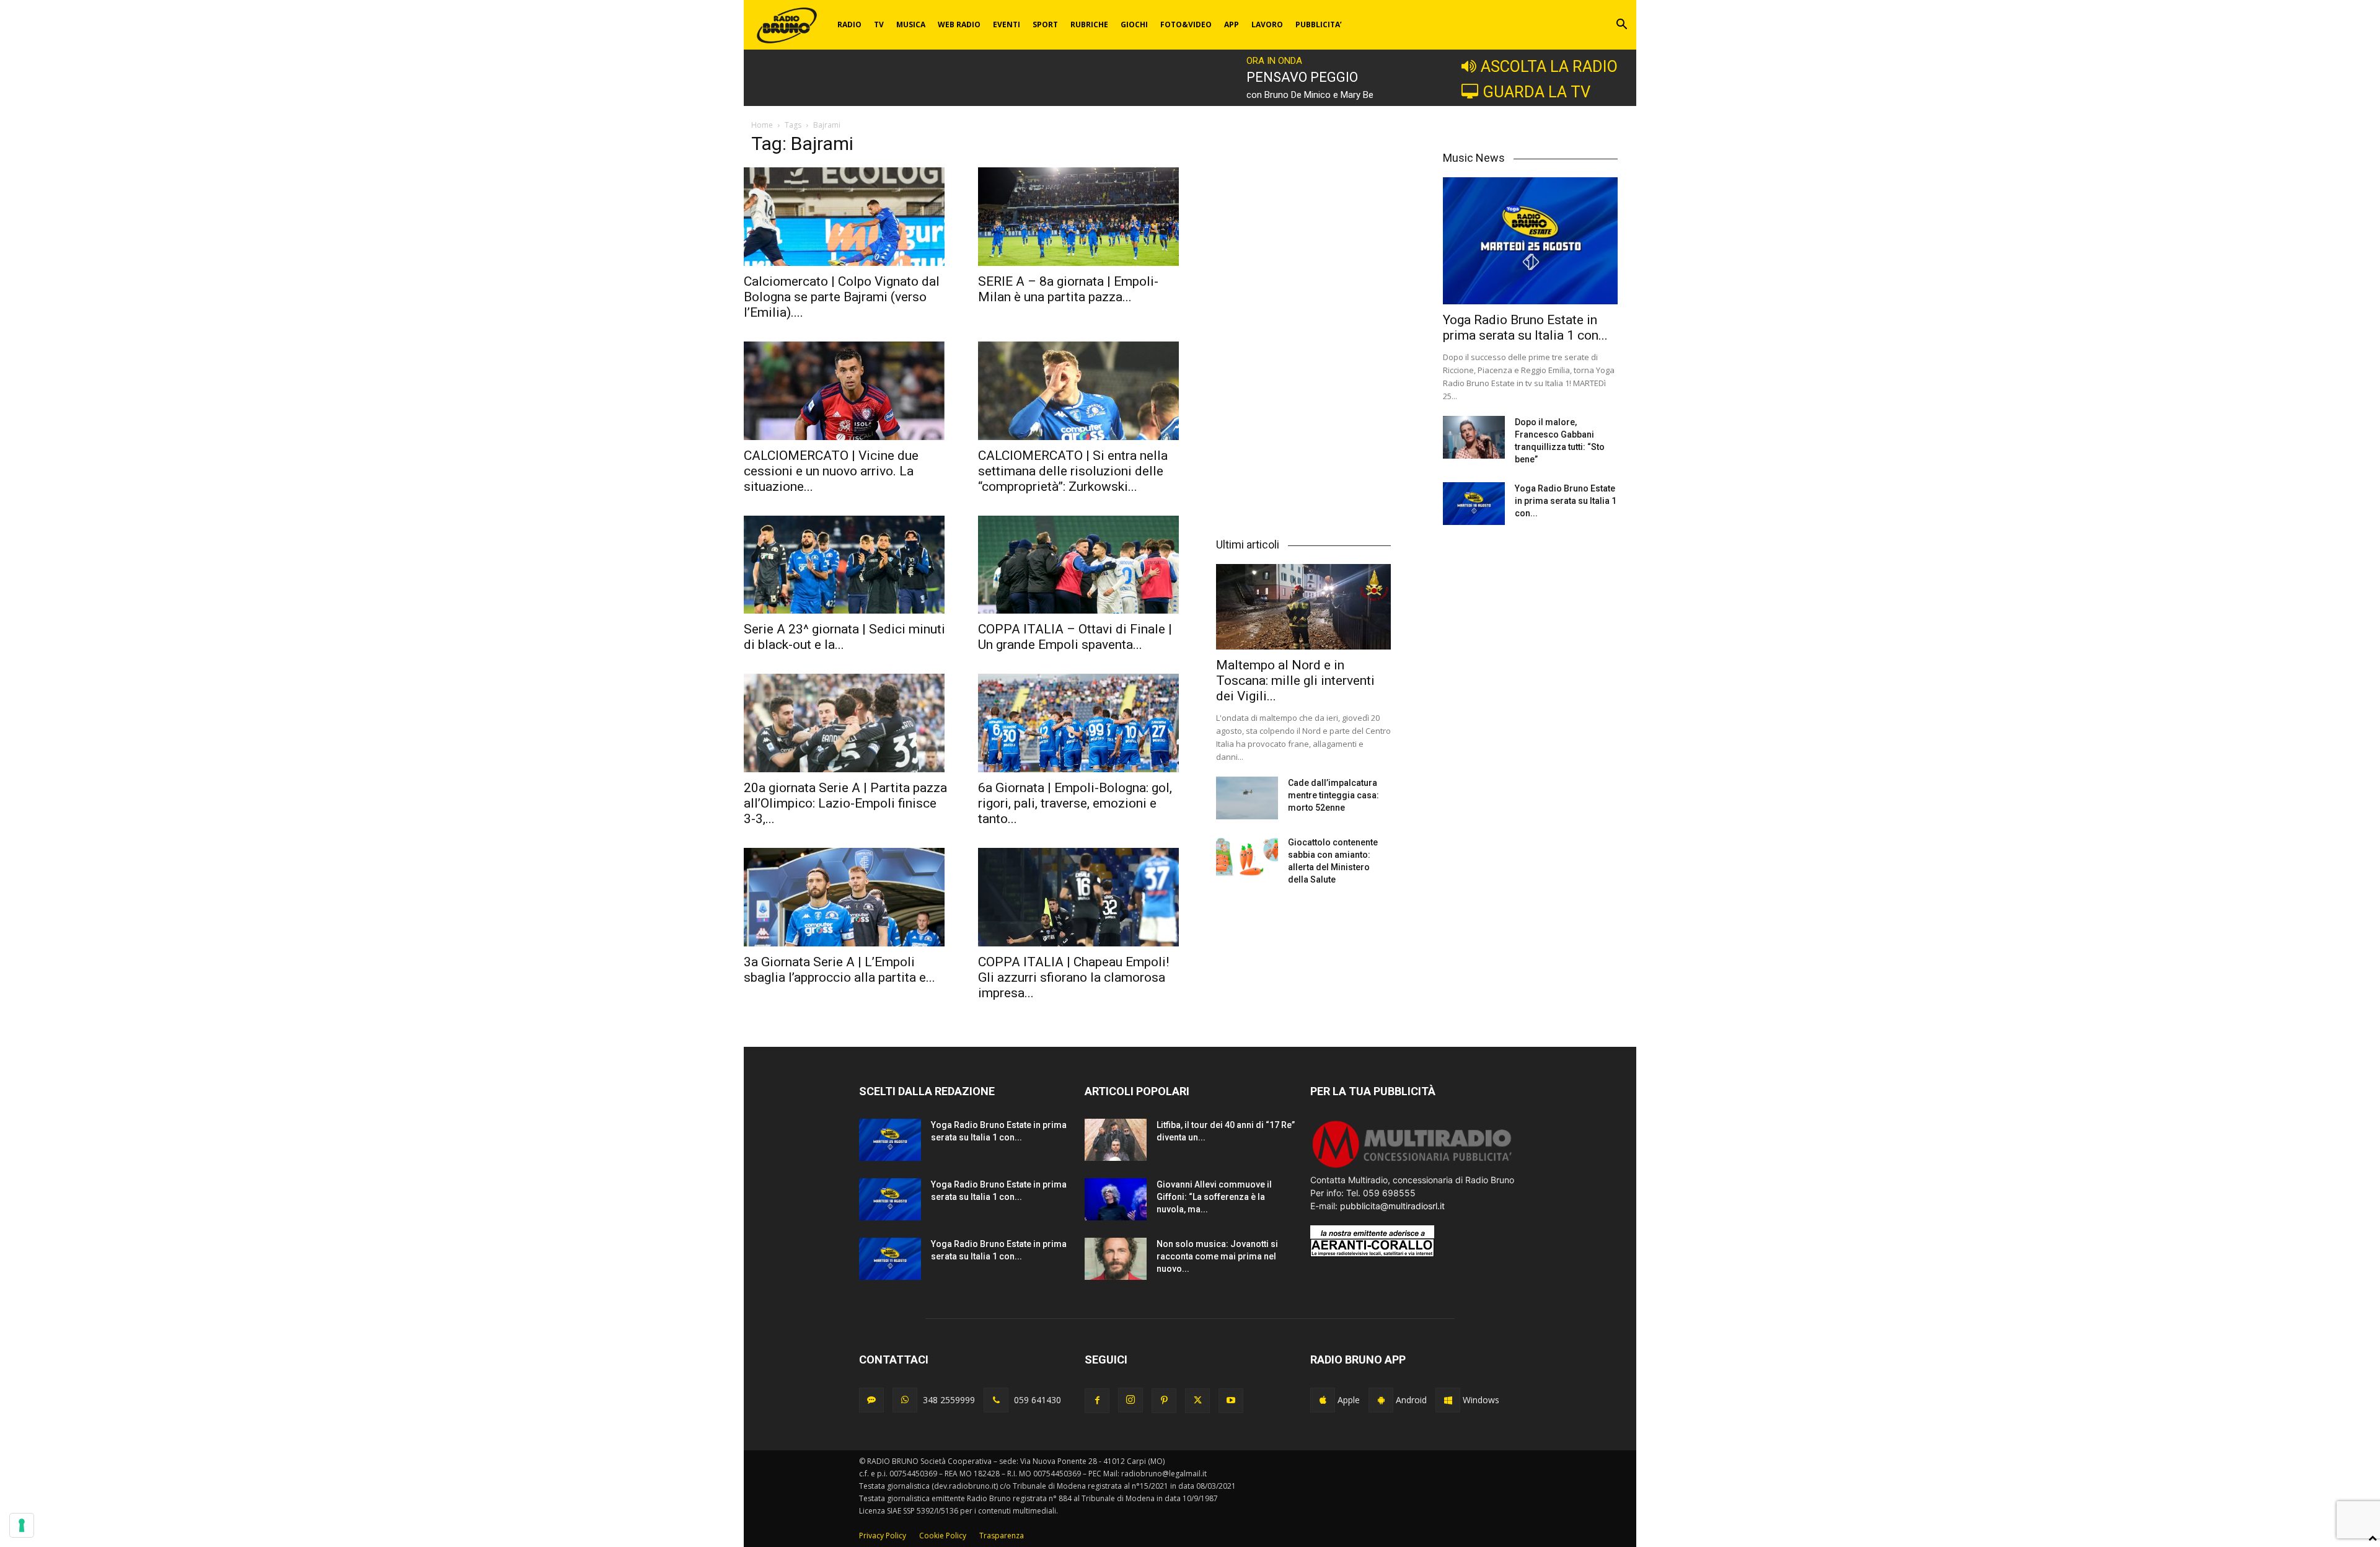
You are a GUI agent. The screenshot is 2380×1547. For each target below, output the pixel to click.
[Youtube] (1231, 1401)
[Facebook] (1097, 1401)
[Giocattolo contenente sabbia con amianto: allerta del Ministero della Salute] (1247, 857)
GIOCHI (1134, 24)
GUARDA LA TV (1536, 92)
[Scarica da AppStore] (1323, 1400)
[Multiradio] (1413, 1167)
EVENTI (1007, 24)
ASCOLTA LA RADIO (1549, 66)
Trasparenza (1002, 1536)
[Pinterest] (1164, 1401)
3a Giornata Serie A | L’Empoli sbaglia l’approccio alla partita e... (840, 970)
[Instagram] (1130, 1400)
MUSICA (911, 24)
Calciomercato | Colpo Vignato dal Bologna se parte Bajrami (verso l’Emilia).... (842, 297)
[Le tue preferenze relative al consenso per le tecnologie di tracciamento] (22, 1525)
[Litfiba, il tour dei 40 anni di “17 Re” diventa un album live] (1116, 1140)
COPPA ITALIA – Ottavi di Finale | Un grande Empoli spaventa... (1075, 637)
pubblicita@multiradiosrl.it (1392, 1206)
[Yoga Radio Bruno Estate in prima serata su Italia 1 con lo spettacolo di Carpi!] (1530, 241)
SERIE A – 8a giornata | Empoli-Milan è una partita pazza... (1068, 289)
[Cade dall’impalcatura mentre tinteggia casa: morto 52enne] (1247, 798)
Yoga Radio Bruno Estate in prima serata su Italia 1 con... (1525, 328)
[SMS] (871, 1400)
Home (762, 125)
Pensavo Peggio (1302, 77)
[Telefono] (996, 1400)
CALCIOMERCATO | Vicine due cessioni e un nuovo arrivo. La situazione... (831, 471)
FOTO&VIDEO (1186, 24)
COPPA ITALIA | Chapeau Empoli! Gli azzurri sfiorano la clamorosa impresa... (1073, 977)
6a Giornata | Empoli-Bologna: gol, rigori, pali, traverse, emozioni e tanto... (1075, 803)
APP (1232, 24)
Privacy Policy (883, 1536)
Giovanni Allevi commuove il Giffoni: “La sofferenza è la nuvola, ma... (1214, 1197)
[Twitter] (1197, 1401)
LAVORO (1267, 24)
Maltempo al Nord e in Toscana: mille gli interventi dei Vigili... (1295, 681)
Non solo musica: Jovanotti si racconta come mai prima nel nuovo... (1217, 1256)
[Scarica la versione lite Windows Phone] (1448, 1400)
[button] (1621, 26)
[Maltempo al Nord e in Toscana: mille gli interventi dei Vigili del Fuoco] (1303, 607)
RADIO (849, 24)
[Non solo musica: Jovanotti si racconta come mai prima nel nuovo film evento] (1116, 1259)
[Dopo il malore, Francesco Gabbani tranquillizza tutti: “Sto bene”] (1474, 437)
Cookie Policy (943, 1536)
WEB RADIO (959, 24)
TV (879, 24)
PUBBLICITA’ (1319, 24)
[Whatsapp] (905, 1400)
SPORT (1045, 24)
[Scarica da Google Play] (1381, 1400)
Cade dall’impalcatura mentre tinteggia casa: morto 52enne (1333, 795)
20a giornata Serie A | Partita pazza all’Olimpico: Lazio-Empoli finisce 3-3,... (845, 803)
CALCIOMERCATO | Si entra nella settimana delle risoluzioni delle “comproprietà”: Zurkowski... (1073, 471)
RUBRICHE (1089, 24)
